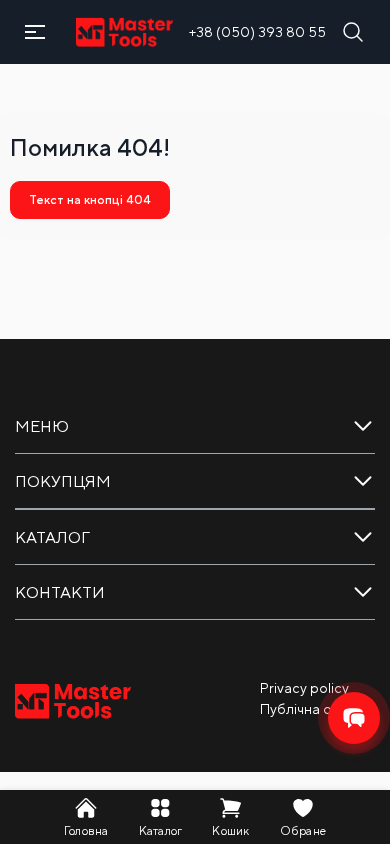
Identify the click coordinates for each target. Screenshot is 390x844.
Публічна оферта (317, 709)
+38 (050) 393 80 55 (257, 32)
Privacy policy (304, 688)
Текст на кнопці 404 (90, 200)
